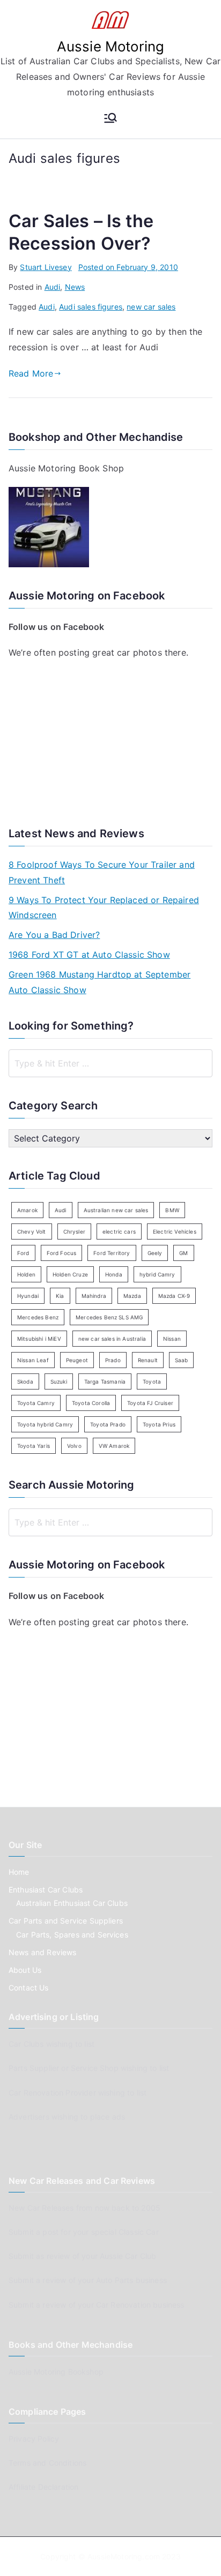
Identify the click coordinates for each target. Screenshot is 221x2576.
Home (19, 1872)
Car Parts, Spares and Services (72, 1935)
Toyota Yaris (34, 1446)
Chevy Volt (32, 1231)
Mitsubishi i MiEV (39, 1339)
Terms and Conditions (47, 2463)
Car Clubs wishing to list (51, 2044)
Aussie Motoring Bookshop (56, 2372)
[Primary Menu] (110, 119)
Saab (182, 1360)
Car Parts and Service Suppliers (66, 1921)
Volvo (74, 1446)
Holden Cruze (70, 1274)
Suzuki (59, 1381)
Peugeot (77, 1360)
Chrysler (74, 1231)
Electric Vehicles (175, 1231)
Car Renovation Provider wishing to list (78, 2093)
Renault (148, 1360)
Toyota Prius (159, 1424)
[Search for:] (110, 1063)
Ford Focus (62, 1253)
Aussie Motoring (110, 46)
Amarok (27, 1210)
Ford (23, 1253)
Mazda (132, 1296)
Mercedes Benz (38, 1317)
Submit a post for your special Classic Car (84, 2232)
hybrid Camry (157, 1274)
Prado (113, 1360)
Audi (53, 287)
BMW (172, 1210)
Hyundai (28, 1296)
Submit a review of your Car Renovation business (97, 2305)
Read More (31, 373)
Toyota (152, 1381)
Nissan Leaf (33, 1360)
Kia (60, 1296)
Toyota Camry (36, 1403)
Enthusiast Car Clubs (46, 1890)
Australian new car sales (116, 1210)
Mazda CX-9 (174, 1296)
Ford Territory (112, 1253)
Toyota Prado (108, 1424)
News (75, 287)
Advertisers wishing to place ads (67, 2117)
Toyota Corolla (91, 1403)
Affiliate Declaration (43, 2487)
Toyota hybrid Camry (45, 1424)
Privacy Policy (34, 2439)
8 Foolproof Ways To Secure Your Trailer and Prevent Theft (102, 872)
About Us (25, 1970)
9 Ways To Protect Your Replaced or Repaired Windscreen (104, 908)
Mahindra (94, 1296)
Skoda (25, 1381)
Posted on (128, 267)
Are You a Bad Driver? (54, 935)
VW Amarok (114, 1446)
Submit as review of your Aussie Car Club (82, 2256)
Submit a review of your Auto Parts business (88, 2280)
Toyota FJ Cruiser (150, 1403)
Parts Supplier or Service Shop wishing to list (89, 2068)
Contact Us (29, 1988)
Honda (114, 1274)
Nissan (172, 1339)
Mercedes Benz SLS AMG (109, 1317)
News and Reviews (43, 1952)
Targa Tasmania (105, 1381)
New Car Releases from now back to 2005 (84, 2208)
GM (183, 1253)
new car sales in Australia (112, 1339)
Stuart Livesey (46, 267)
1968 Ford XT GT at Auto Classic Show (89, 955)
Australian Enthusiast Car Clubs (72, 1903)
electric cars (119, 1231)
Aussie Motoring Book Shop (66, 468)
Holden (26, 1274)
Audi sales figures (91, 307)
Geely (155, 1253)
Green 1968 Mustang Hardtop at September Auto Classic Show (100, 982)
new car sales (151, 307)
